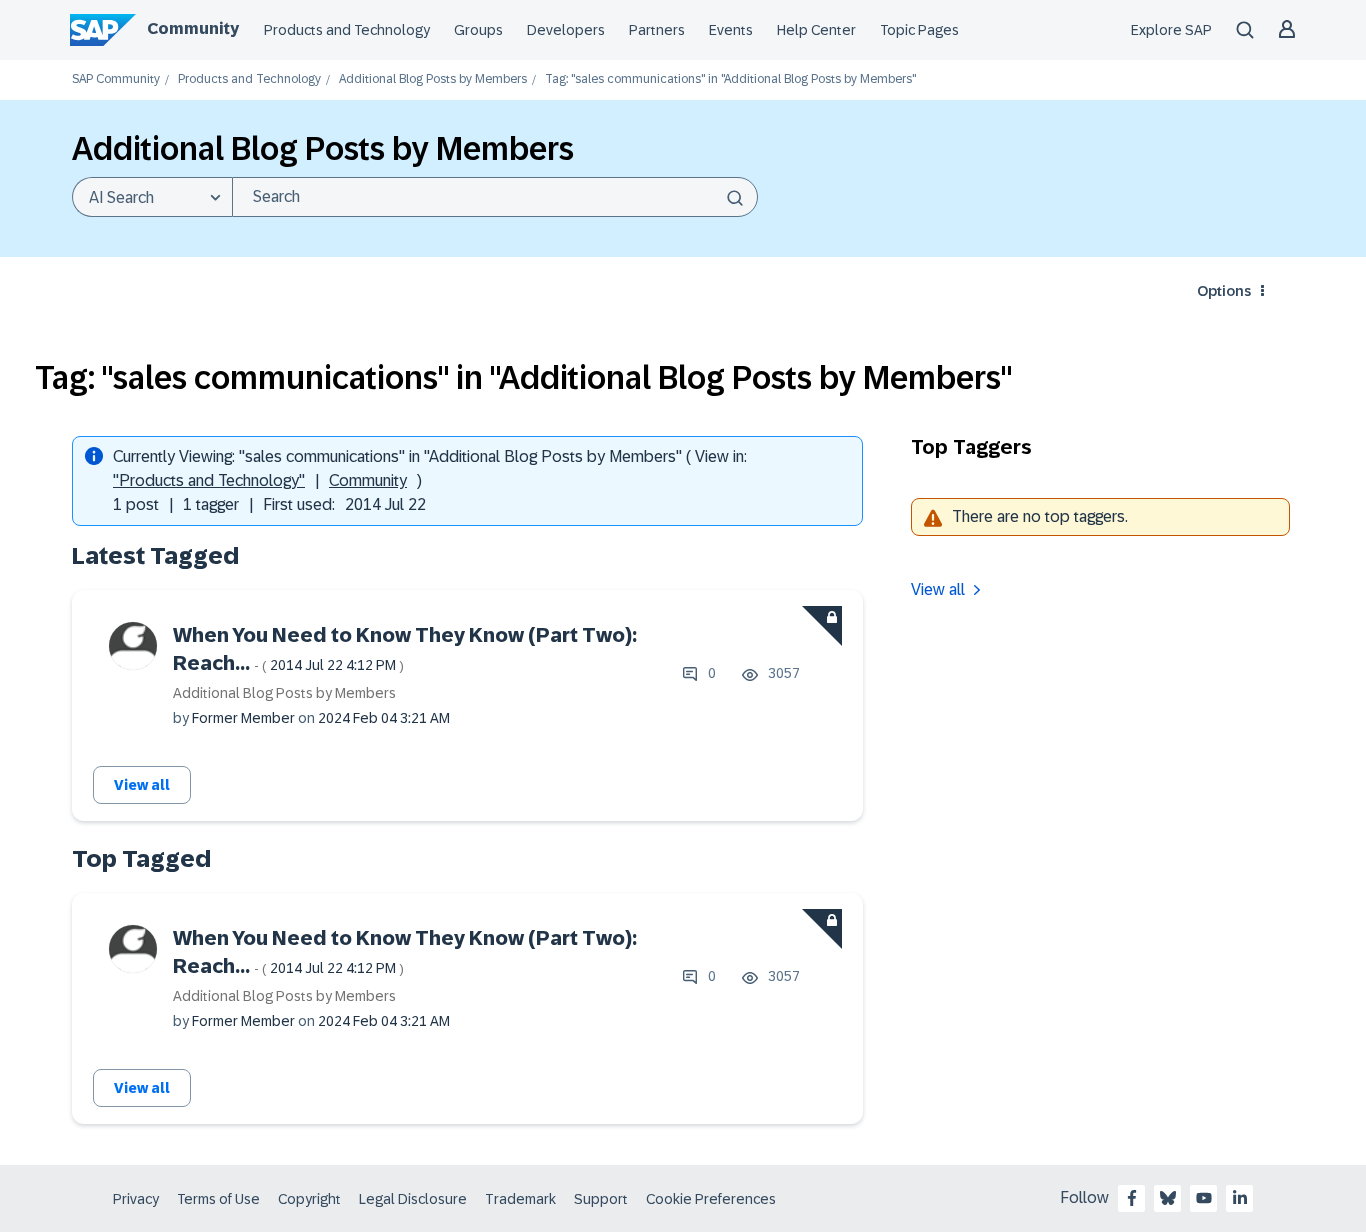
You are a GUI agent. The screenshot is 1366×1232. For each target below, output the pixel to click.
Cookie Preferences (711, 1199)
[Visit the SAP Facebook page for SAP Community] (1132, 1198)
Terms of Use (218, 1199)
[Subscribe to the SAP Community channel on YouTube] (1204, 1198)
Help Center (816, 30)
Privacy (136, 1199)
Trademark (520, 1199)
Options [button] (1224, 291)
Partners (657, 30)
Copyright (309, 1199)
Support (601, 1199)
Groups (478, 30)
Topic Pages (919, 30)
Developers (566, 30)
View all (142, 785)
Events (731, 30)
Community (193, 28)
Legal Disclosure (413, 1199)
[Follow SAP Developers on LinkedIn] (1240, 1198)
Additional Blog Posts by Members (433, 79)
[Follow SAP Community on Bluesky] (1168, 1198)
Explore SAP (1171, 30)
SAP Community (116, 79)
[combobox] (495, 197)
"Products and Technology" (209, 480)
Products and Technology (347, 30)
